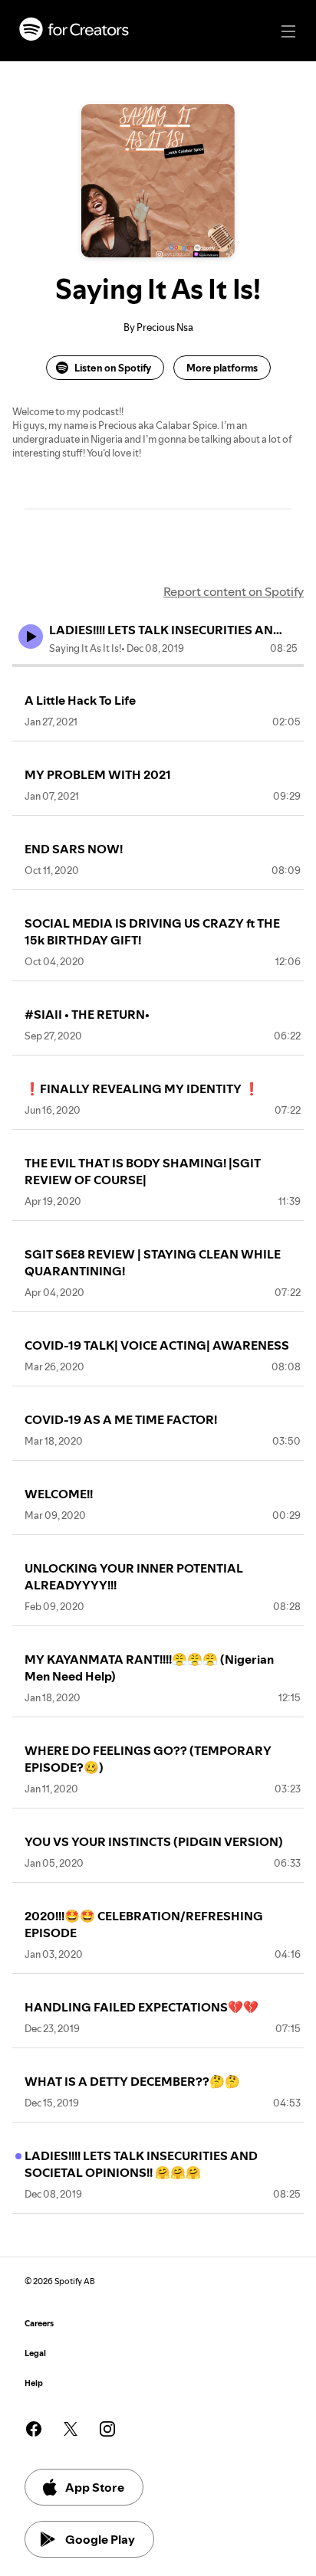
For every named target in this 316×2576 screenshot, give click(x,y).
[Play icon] (31, 637)
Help (34, 2383)
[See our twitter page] (71, 2429)
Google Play (100, 2539)
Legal (35, 2353)
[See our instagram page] (107, 2429)
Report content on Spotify (234, 591)
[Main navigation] (288, 31)
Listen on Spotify (113, 368)
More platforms (222, 368)
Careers (39, 2324)
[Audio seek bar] (158, 666)
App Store (95, 2487)
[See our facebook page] (34, 2429)
